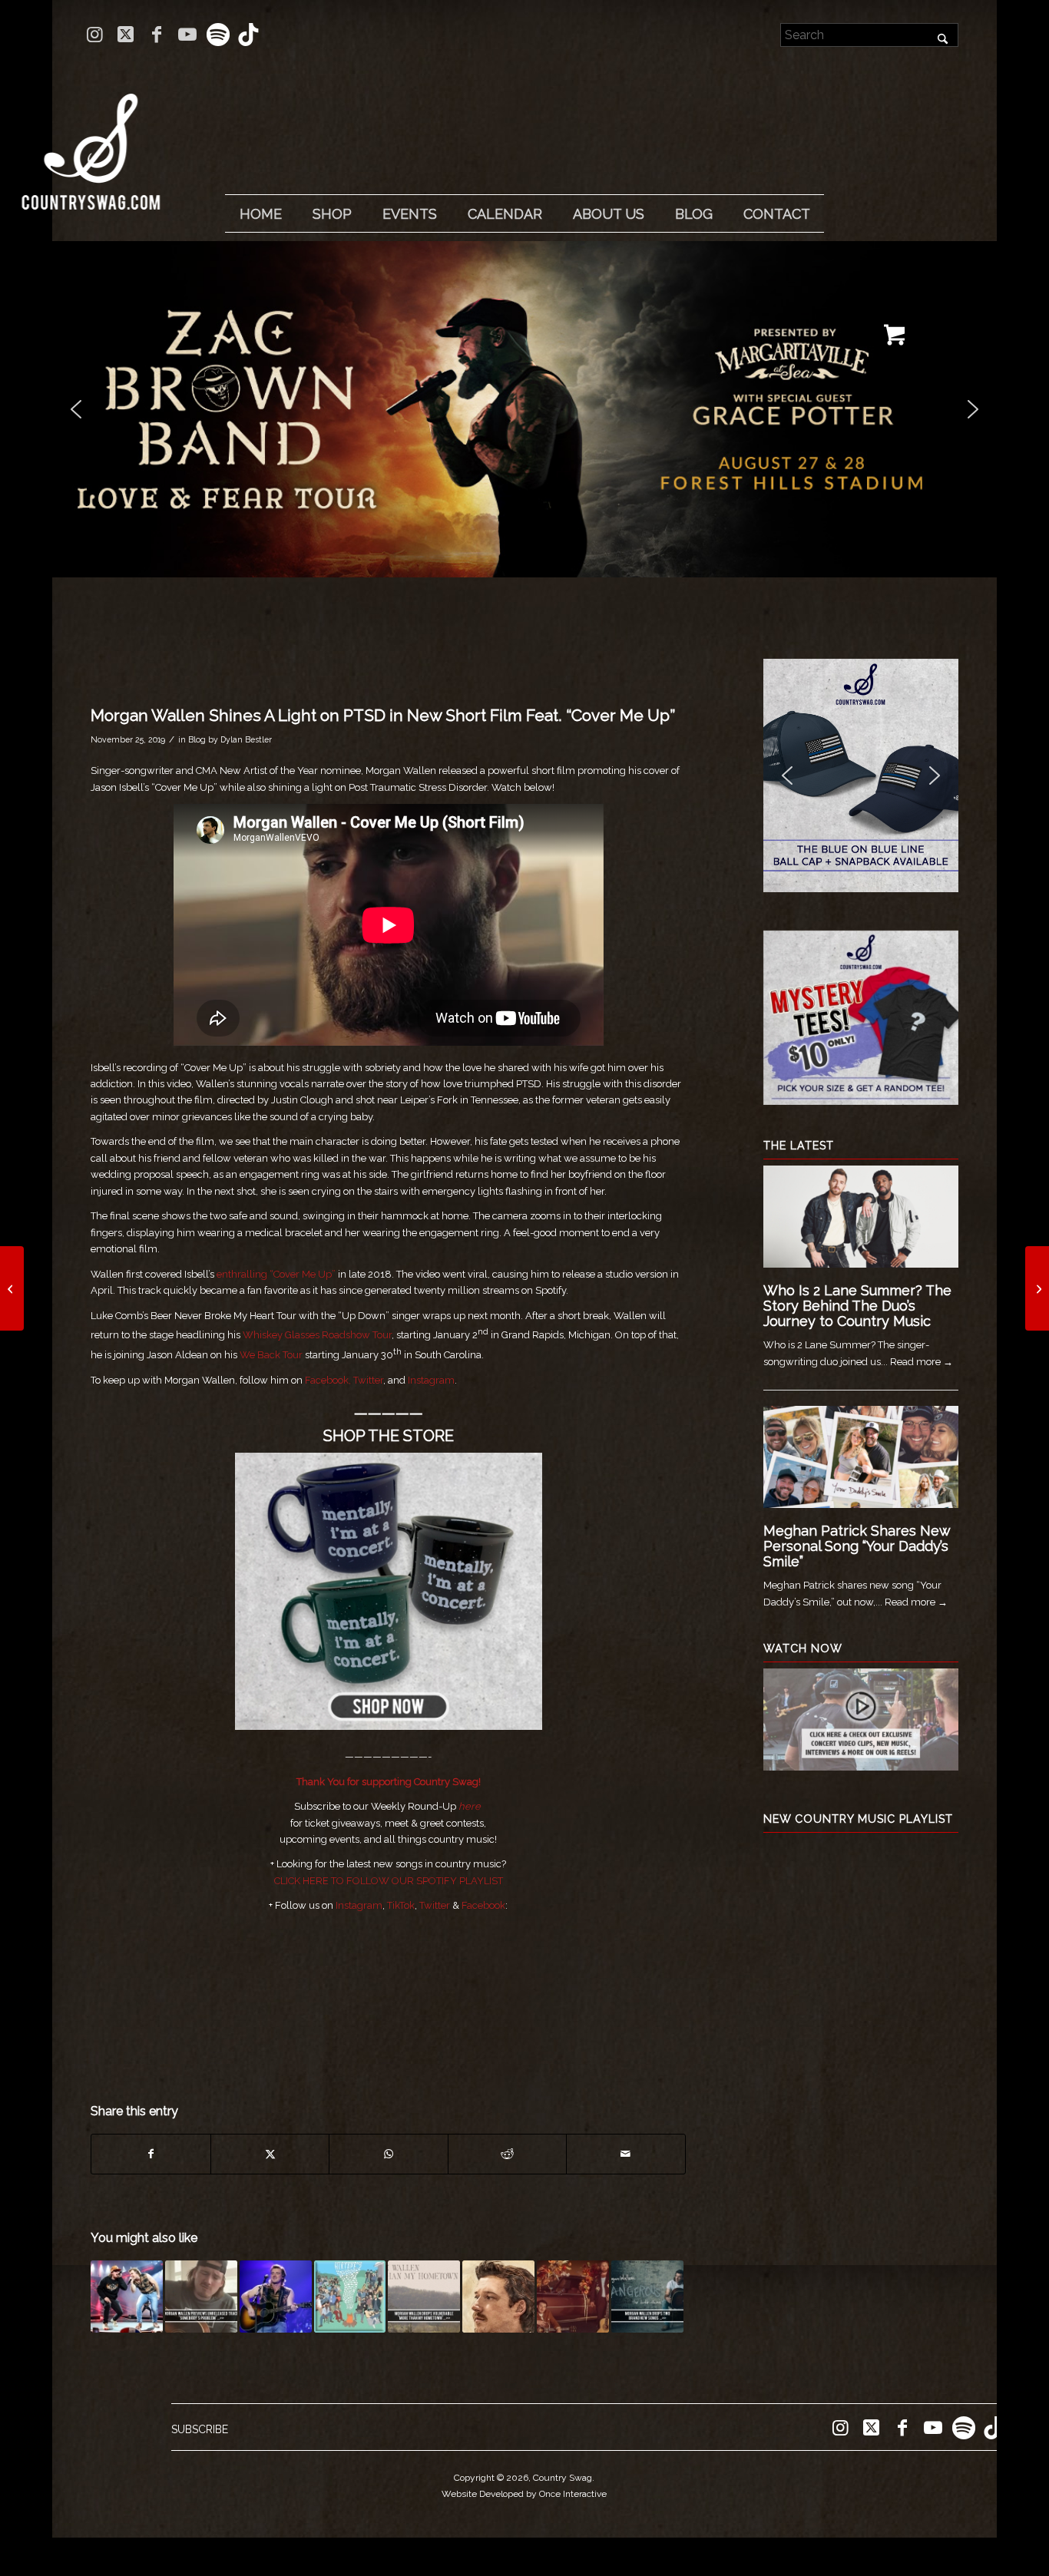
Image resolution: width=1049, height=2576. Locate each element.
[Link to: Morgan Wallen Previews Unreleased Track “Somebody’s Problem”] (201, 2297)
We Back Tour (271, 1355)
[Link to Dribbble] (249, 35)
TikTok (401, 1905)
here (470, 1806)
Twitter (368, 1380)
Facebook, (328, 1380)
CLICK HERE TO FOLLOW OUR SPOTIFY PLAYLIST (389, 1881)
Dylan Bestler (246, 739)
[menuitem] (260, 214)
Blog (197, 739)
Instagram (431, 1380)
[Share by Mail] (626, 2154)
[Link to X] (126, 35)
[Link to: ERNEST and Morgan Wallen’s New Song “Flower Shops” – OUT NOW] (573, 2297)
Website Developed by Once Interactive (524, 2494)
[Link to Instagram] (95, 35)
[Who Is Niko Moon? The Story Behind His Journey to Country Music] (12, 1288)
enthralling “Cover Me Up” (276, 1274)
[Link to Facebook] (156, 35)
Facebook (483, 1905)
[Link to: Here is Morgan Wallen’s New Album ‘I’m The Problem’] (498, 2297)
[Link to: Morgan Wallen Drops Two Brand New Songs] (647, 2297)
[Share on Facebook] (151, 2154)
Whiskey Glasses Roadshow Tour (317, 1335)
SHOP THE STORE (389, 1436)
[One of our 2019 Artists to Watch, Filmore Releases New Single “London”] (1037, 1288)
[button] (524, 409)
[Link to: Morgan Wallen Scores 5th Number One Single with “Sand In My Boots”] (276, 2297)
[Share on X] (270, 2154)
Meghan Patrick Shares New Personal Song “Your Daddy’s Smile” (857, 1546)
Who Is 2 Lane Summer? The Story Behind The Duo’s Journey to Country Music (857, 1306)
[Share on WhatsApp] (388, 2154)
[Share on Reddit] (507, 2154)
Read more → (922, 1362)
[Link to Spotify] (218, 35)
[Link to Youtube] (187, 35)
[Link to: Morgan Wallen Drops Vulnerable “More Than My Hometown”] (424, 2297)
